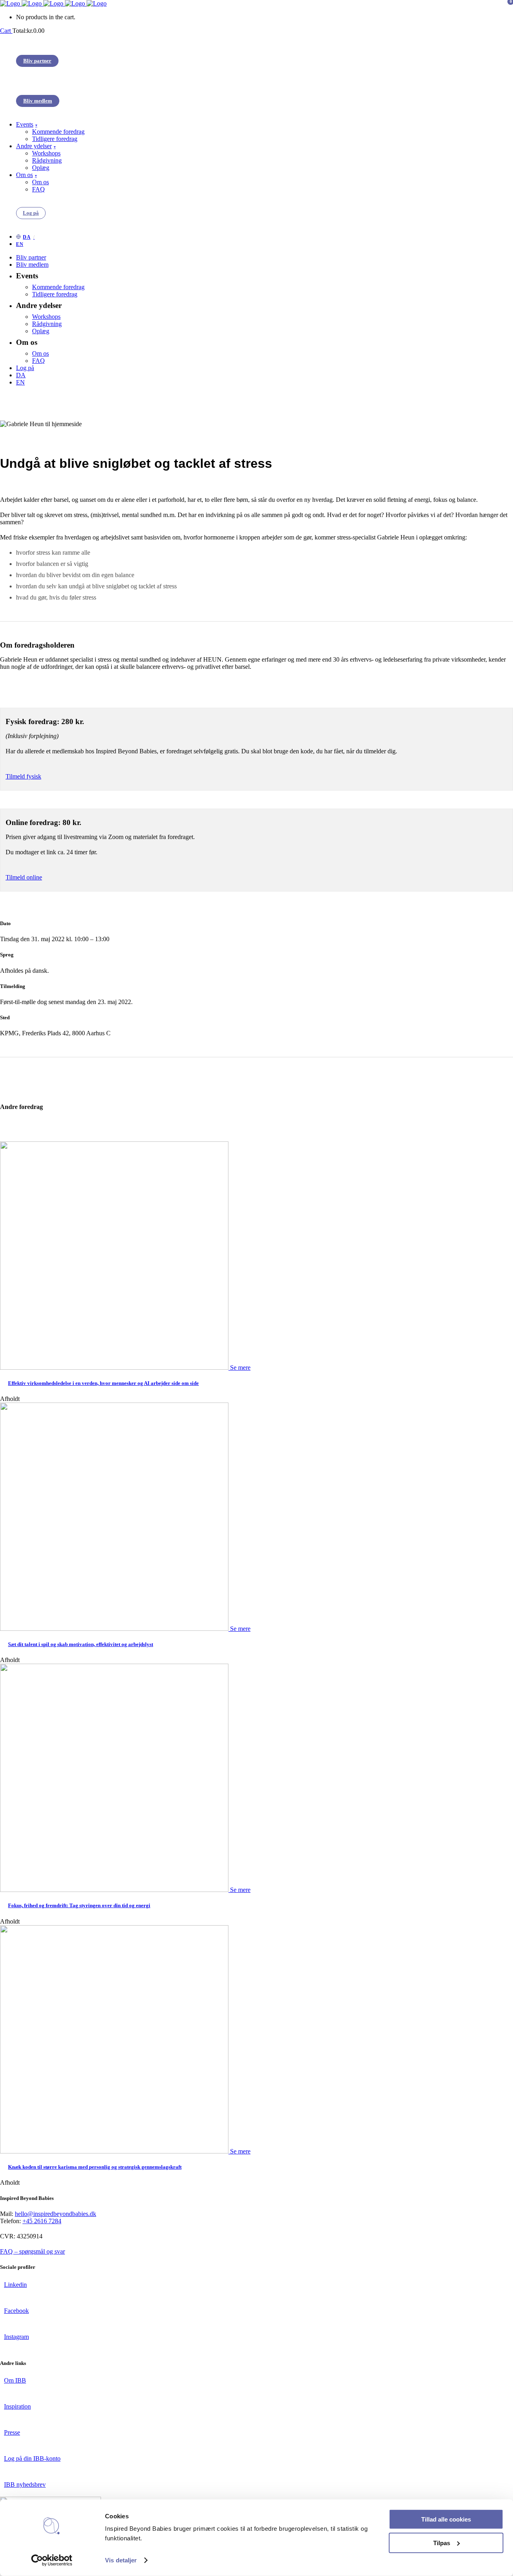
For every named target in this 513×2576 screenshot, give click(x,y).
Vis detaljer (121, 2560)
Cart (6, 31)
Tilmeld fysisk (23, 776)
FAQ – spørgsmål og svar (32, 2251)
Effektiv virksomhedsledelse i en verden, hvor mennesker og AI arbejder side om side (103, 1383)
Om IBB (15, 2380)
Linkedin (15, 2285)
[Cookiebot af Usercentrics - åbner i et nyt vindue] (52, 2560)
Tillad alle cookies (446, 2519)
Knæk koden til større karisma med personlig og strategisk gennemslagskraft (95, 2167)
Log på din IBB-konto (32, 2458)
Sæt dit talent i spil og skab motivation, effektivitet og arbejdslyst (81, 1644)
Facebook (16, 2311)
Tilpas (442, 2543)
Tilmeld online (24, 877)
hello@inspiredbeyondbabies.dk (56, 2214)
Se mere (240, 1367)
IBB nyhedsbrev (25, 2484)
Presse (12, 2432)
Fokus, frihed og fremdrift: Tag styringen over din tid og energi (79, 1905)
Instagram (16, 2337)
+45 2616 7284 (42, 2221)
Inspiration (17, 2406)
